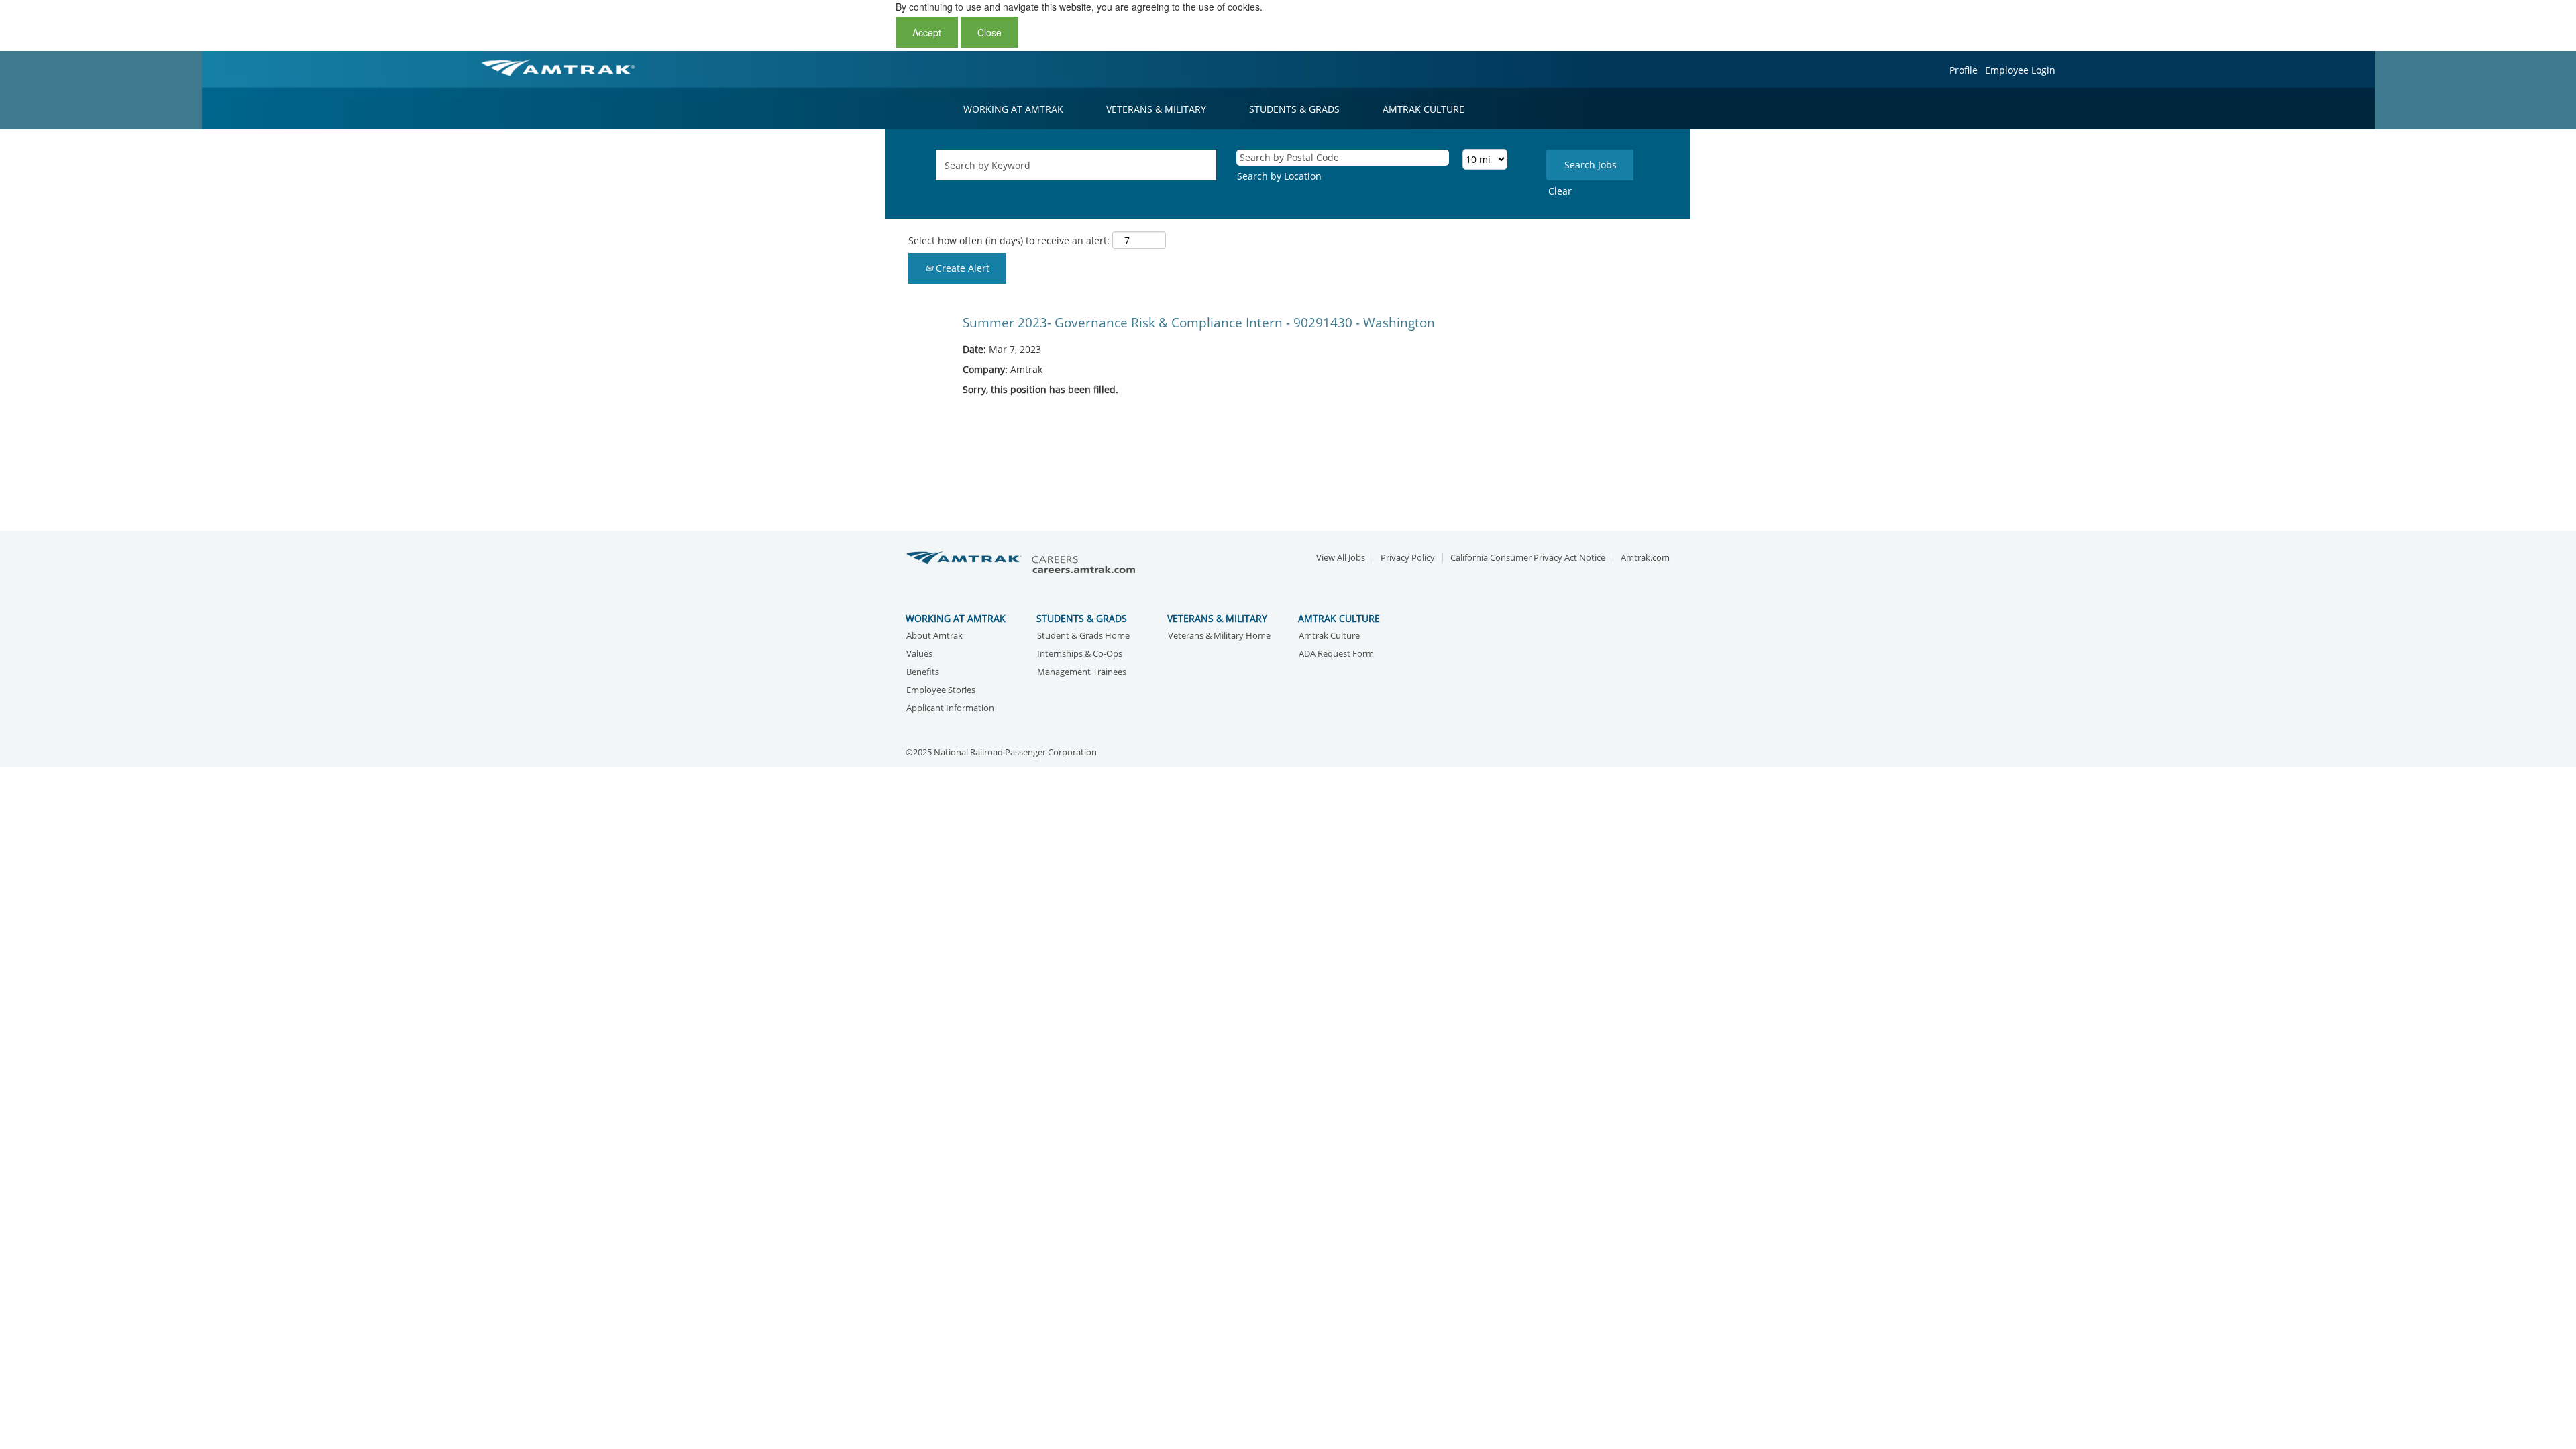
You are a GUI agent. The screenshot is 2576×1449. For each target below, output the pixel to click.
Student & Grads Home (1083, 636)
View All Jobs (1341, 558)
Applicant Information (950, 709)
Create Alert (961, 268)
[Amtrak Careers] (1023, 563)
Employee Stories (941, 691)
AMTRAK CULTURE (1424, 109)
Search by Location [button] (1279, 176)
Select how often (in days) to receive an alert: (1009, 240)
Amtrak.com (1645, 558)
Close (989, 32)
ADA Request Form (1336, 654)
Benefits (923, 673)
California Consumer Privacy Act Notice (1528, 558)
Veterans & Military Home (1219, 636)
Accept (927, 32)
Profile (1964, 70)
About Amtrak (934, 636)
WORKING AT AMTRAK (1013, 109)
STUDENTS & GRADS (1294, 109)
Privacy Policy (1408, 558)
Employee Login (2020, 70)
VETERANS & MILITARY (1156, 109)
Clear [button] (1560, 191)
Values (919, 654)
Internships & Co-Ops (1080, 654)
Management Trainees (1082, 673)
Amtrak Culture (1329, 636)
